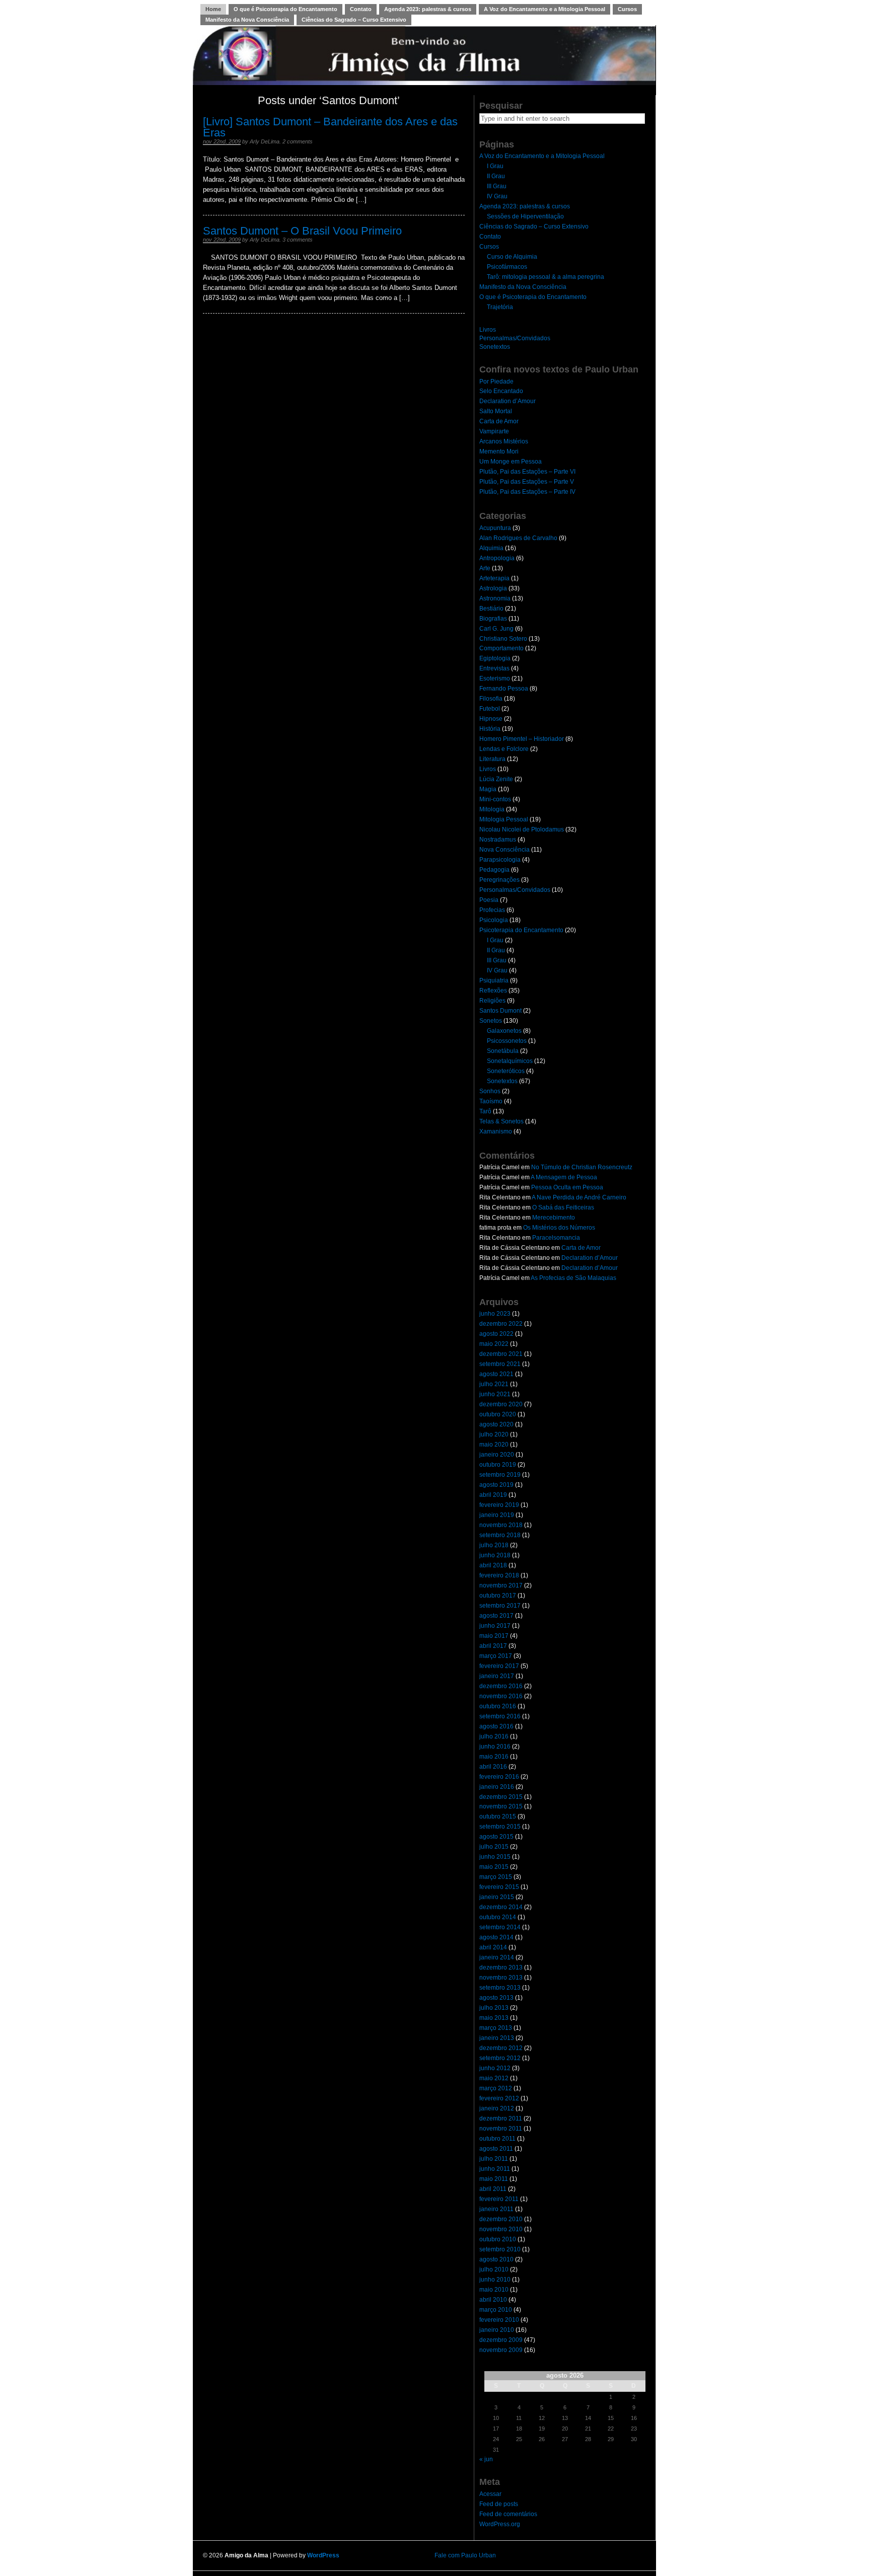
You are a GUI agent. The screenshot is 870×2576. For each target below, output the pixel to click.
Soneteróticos (506, 1071)
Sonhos (490, 1091)
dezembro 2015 (501, 1797)
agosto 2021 (496, 1374)
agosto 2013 (496, 1998)
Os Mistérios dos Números (559, 1228)
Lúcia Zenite (496, 779)
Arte (485, 568)
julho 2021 (494, 1384)
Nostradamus (498, 840)
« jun (486, 2459)
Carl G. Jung (496, 629)
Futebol (490, 709)
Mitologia (492, 809)
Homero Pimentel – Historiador (522, 739)
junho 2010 (495, 2280)
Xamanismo (496, 1131)
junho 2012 (495, 2068)
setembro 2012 (500, 2058)
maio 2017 (494, 1636)
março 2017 (496, 1656)
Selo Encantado (501, 391)
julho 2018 (494, 1545)
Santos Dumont (500, 1011)
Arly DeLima (265, 141)
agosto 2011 (496, 2149)
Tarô (485, 1111)
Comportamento (501, 648)
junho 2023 (495, 1314)
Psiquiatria (494, 980)
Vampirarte (494, 431)
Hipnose (491, 719)
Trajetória (500, 307)
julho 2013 (494, 2008)
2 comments (298, 141)
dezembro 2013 (501, 1967)
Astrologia (493, 588)
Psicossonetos (507, 1041)
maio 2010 (494, 2290)
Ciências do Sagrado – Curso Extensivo (354, 20)
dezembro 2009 (501, 2340)
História (490, 729)
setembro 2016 (500, 1716)
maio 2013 (494, 2018)
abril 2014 (493, 1947)
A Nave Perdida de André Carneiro (579, 1197)
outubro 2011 (497, 2139)
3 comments (298, 240)
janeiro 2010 (497, 2330)
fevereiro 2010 (499, 2320)
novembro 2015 (501, 1806)
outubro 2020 (498, 1414)
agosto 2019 (496, 1485)
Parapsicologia (500, 860)
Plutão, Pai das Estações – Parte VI (527, 472)
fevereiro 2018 (499, 1575)
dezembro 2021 (501, 1354)
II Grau (496, 176)
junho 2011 (495, 2169)
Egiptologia (495, 658)
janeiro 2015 (497, 1897)
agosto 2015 (496, 1837)
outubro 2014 (498, 1917)
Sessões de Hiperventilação (525, 216)
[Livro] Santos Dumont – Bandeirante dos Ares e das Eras (330, 127)
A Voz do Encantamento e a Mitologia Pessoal (545, 9)
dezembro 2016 (501, 1686)
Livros (488, 330)
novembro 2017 (501, 1585)
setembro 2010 (500, 2249)
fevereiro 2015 (499, 1887)
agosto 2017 (496, 1616)
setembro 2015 (500, 1827)
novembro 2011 (501, 2129)
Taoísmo (491, 1101)
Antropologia (497, 558)
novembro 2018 (501, 1525)
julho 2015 (494, 1847)
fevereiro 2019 (499, 1505)
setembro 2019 (500, 1475)
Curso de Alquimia (512, 257)
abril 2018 (493, 1565)
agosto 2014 (496, 1937)
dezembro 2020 (501, 1404)
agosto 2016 (496, 1726)
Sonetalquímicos (510, 1061)
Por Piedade (496, 382)
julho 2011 (494, 2159)
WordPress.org (500, 2524)
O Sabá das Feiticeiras (563, 1207)
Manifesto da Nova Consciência (247, 20)
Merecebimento (554, 1218)
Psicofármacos (507, 267)
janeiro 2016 (497, 1787)
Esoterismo (495, 678)
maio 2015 (494, 1867)
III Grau (497, 186)
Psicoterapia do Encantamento (521, 930)
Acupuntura (495, 528)
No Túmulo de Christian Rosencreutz (582, 1167)
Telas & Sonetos (501, 1121)
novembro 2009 (501, 2350)
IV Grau (497, 196)
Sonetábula (503, 1051)
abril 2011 (493, 2189)
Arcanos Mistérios (504, 441)
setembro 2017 (500, 1606)
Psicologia (494, 920)
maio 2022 (494, 1344)
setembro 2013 (500, 1988)
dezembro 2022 (501, 1324)
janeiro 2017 (497, 1676)
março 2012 (496, 2088)
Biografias (493, 619)
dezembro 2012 (501, 2048)
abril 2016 (493, 1767)
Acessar (490, 2494)
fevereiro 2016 (499, 1777)
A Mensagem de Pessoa (564, 1177)
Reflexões (493, 991)
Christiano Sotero (503, 639)
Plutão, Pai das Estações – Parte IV (527, 492)
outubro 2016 (498, 1706)
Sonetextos (495, 347)
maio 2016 (494, 1757)
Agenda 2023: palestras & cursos (428, 9)
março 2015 (496, 1877)
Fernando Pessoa (504, 689)
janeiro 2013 (497, 2038)
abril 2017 (493, 1646)
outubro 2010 (498, 2239)
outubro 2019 (498, 1465)
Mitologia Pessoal (504, 819)
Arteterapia (494, 578)
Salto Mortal (496, 411)
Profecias (492, 910)
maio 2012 (494, 2078)
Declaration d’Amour (507, 401)
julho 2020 (494, 1434)
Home (213, 9)
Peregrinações (499, 880)
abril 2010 (493, 2300)
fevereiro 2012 (499, 2098)
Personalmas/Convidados (515, 338)
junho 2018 (495, 1555)
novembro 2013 (501, 1978)
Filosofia (491, 699)
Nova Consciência (504, 850)
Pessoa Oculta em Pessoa (567, 1187)
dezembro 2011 (501, 2118)
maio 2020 (494, 1445)
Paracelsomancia (556, 1238)
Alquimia (491, 548)
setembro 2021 (500, 1364)
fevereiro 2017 (499, 1666)
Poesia (489, 900)
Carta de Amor (499, 421)
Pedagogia (494, 870)
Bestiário (491, 609)
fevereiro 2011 (499, 2199)
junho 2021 (495, 1394)
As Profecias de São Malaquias (573, 1278)
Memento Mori (499, 451)
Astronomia (495, 598)
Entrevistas (494, 668)
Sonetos (491, 1021)
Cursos (627, 9)
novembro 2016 (501, 1696)
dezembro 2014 (501, 1907)
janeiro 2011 (496, 2209)
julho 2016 (494, 1736)
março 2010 (496, 2310)
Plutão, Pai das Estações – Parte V (527, 482)
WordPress (323, 2555)
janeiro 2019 (497, 1515)
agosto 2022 (496, 1334)
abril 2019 (493, 1495)
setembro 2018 (500, 1535)
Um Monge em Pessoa (511, 462)
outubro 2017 (498, 1596)
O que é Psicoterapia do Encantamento (285, 9)
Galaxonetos (504, 1031)
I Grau (495, 166)
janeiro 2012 (497, 2108)
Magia (488, 789)
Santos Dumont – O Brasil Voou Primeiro (302, 231)
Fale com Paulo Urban (465, 2555)
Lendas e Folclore (504, 749)
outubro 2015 (498, 1816)
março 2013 (496, 2028)
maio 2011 (494, 2179)
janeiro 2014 (497, 1957)
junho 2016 (495, 1747)
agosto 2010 (496, 2259)
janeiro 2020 (497, 1455)
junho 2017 (495, 1626)
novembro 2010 (501, 2229)
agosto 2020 (496, 1424)
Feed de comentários (508, 2514)
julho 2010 (494, 2269)
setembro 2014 (500, 1927)
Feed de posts (499, 2504)
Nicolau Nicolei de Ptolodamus (522, 829)
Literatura (492, 759)
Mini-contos (495, 799)
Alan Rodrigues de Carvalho (518, 538)
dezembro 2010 (501, 2219)
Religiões (492, 1001)
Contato (361, 9)
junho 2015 (495, 1857)
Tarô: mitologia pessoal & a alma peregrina (546, 277)
